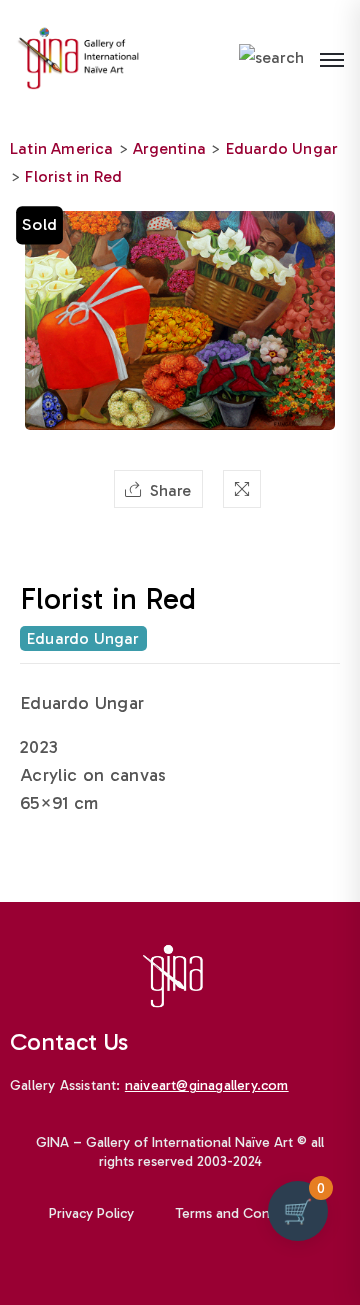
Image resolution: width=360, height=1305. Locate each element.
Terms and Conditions (244, 1213)
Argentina (169, 148)
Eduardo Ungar (282, 148)
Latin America (62, 148)
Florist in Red (73, 176)
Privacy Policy (91, 1213)
